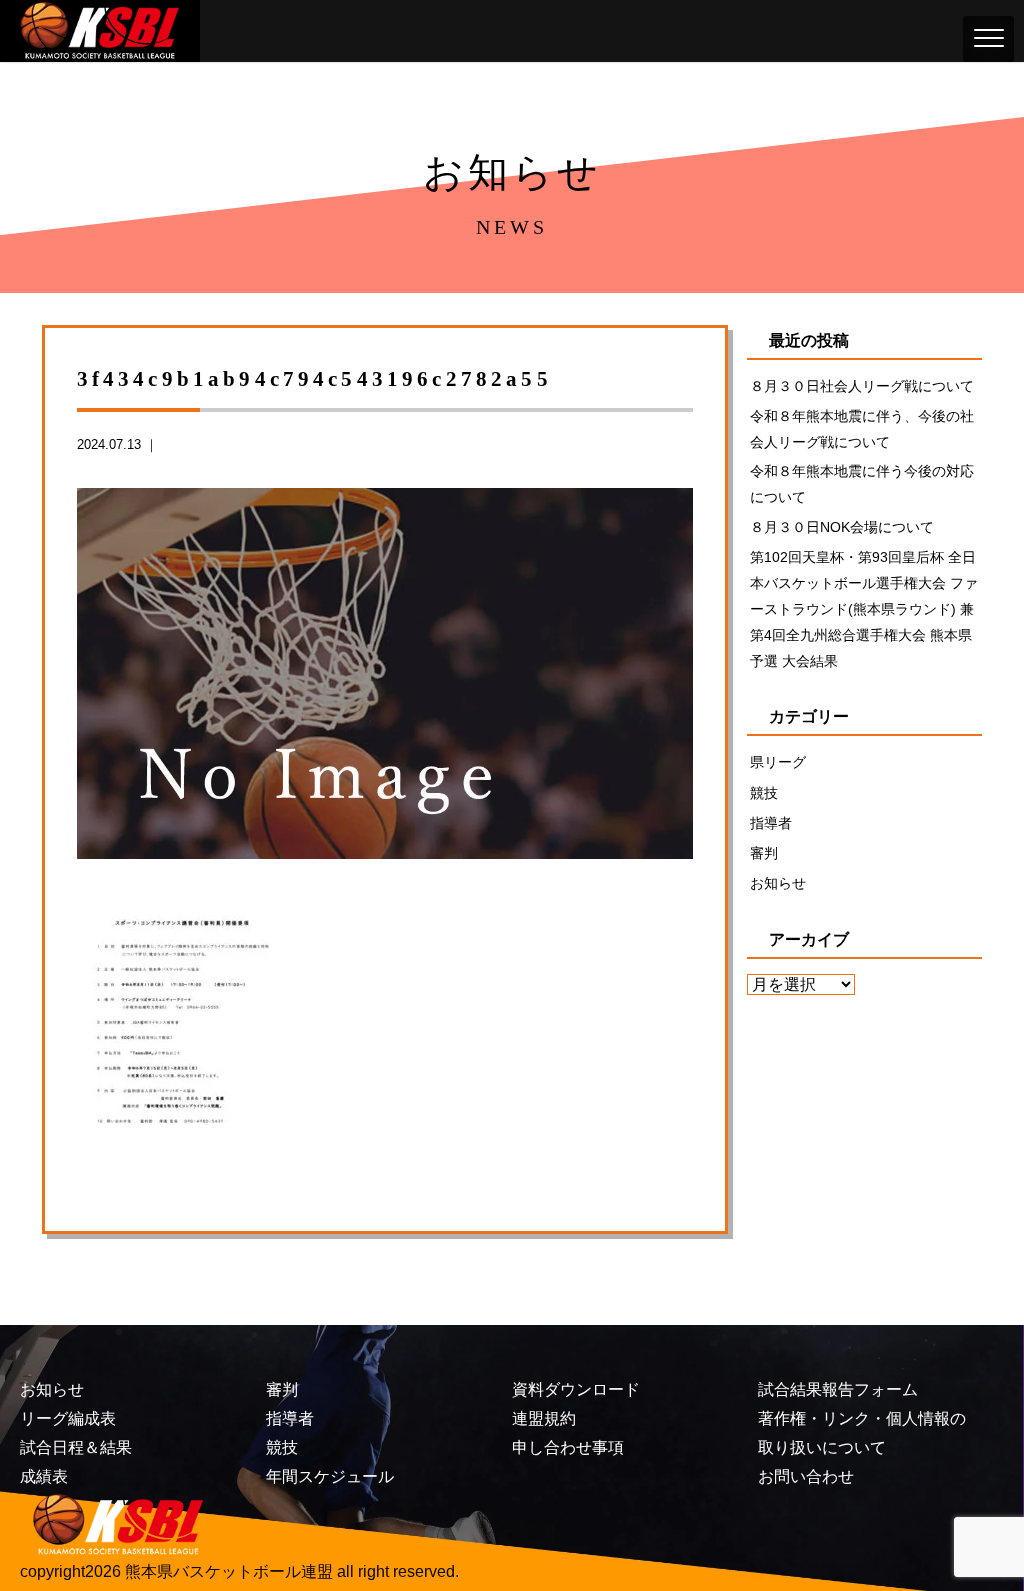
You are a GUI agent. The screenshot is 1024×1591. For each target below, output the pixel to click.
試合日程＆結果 (76, 1447)
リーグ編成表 (68, 1418)
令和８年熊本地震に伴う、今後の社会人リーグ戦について (862, 429)
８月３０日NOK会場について (842, 527)
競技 (764, 793)
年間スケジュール (330, 1476)
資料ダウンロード (576, 1389)
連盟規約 (544, 1418)
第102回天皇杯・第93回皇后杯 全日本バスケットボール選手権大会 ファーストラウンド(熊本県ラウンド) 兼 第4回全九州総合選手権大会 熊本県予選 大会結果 (864, 609)
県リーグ (778, 762)
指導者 (771, 823)
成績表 (44, 1476)
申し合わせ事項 (568, 1447)
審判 (764, 853)
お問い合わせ (806, 1476)
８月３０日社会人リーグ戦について (862, 386)
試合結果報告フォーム (838, 1389)
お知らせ (778, 883)
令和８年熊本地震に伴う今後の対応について (862, 484)
